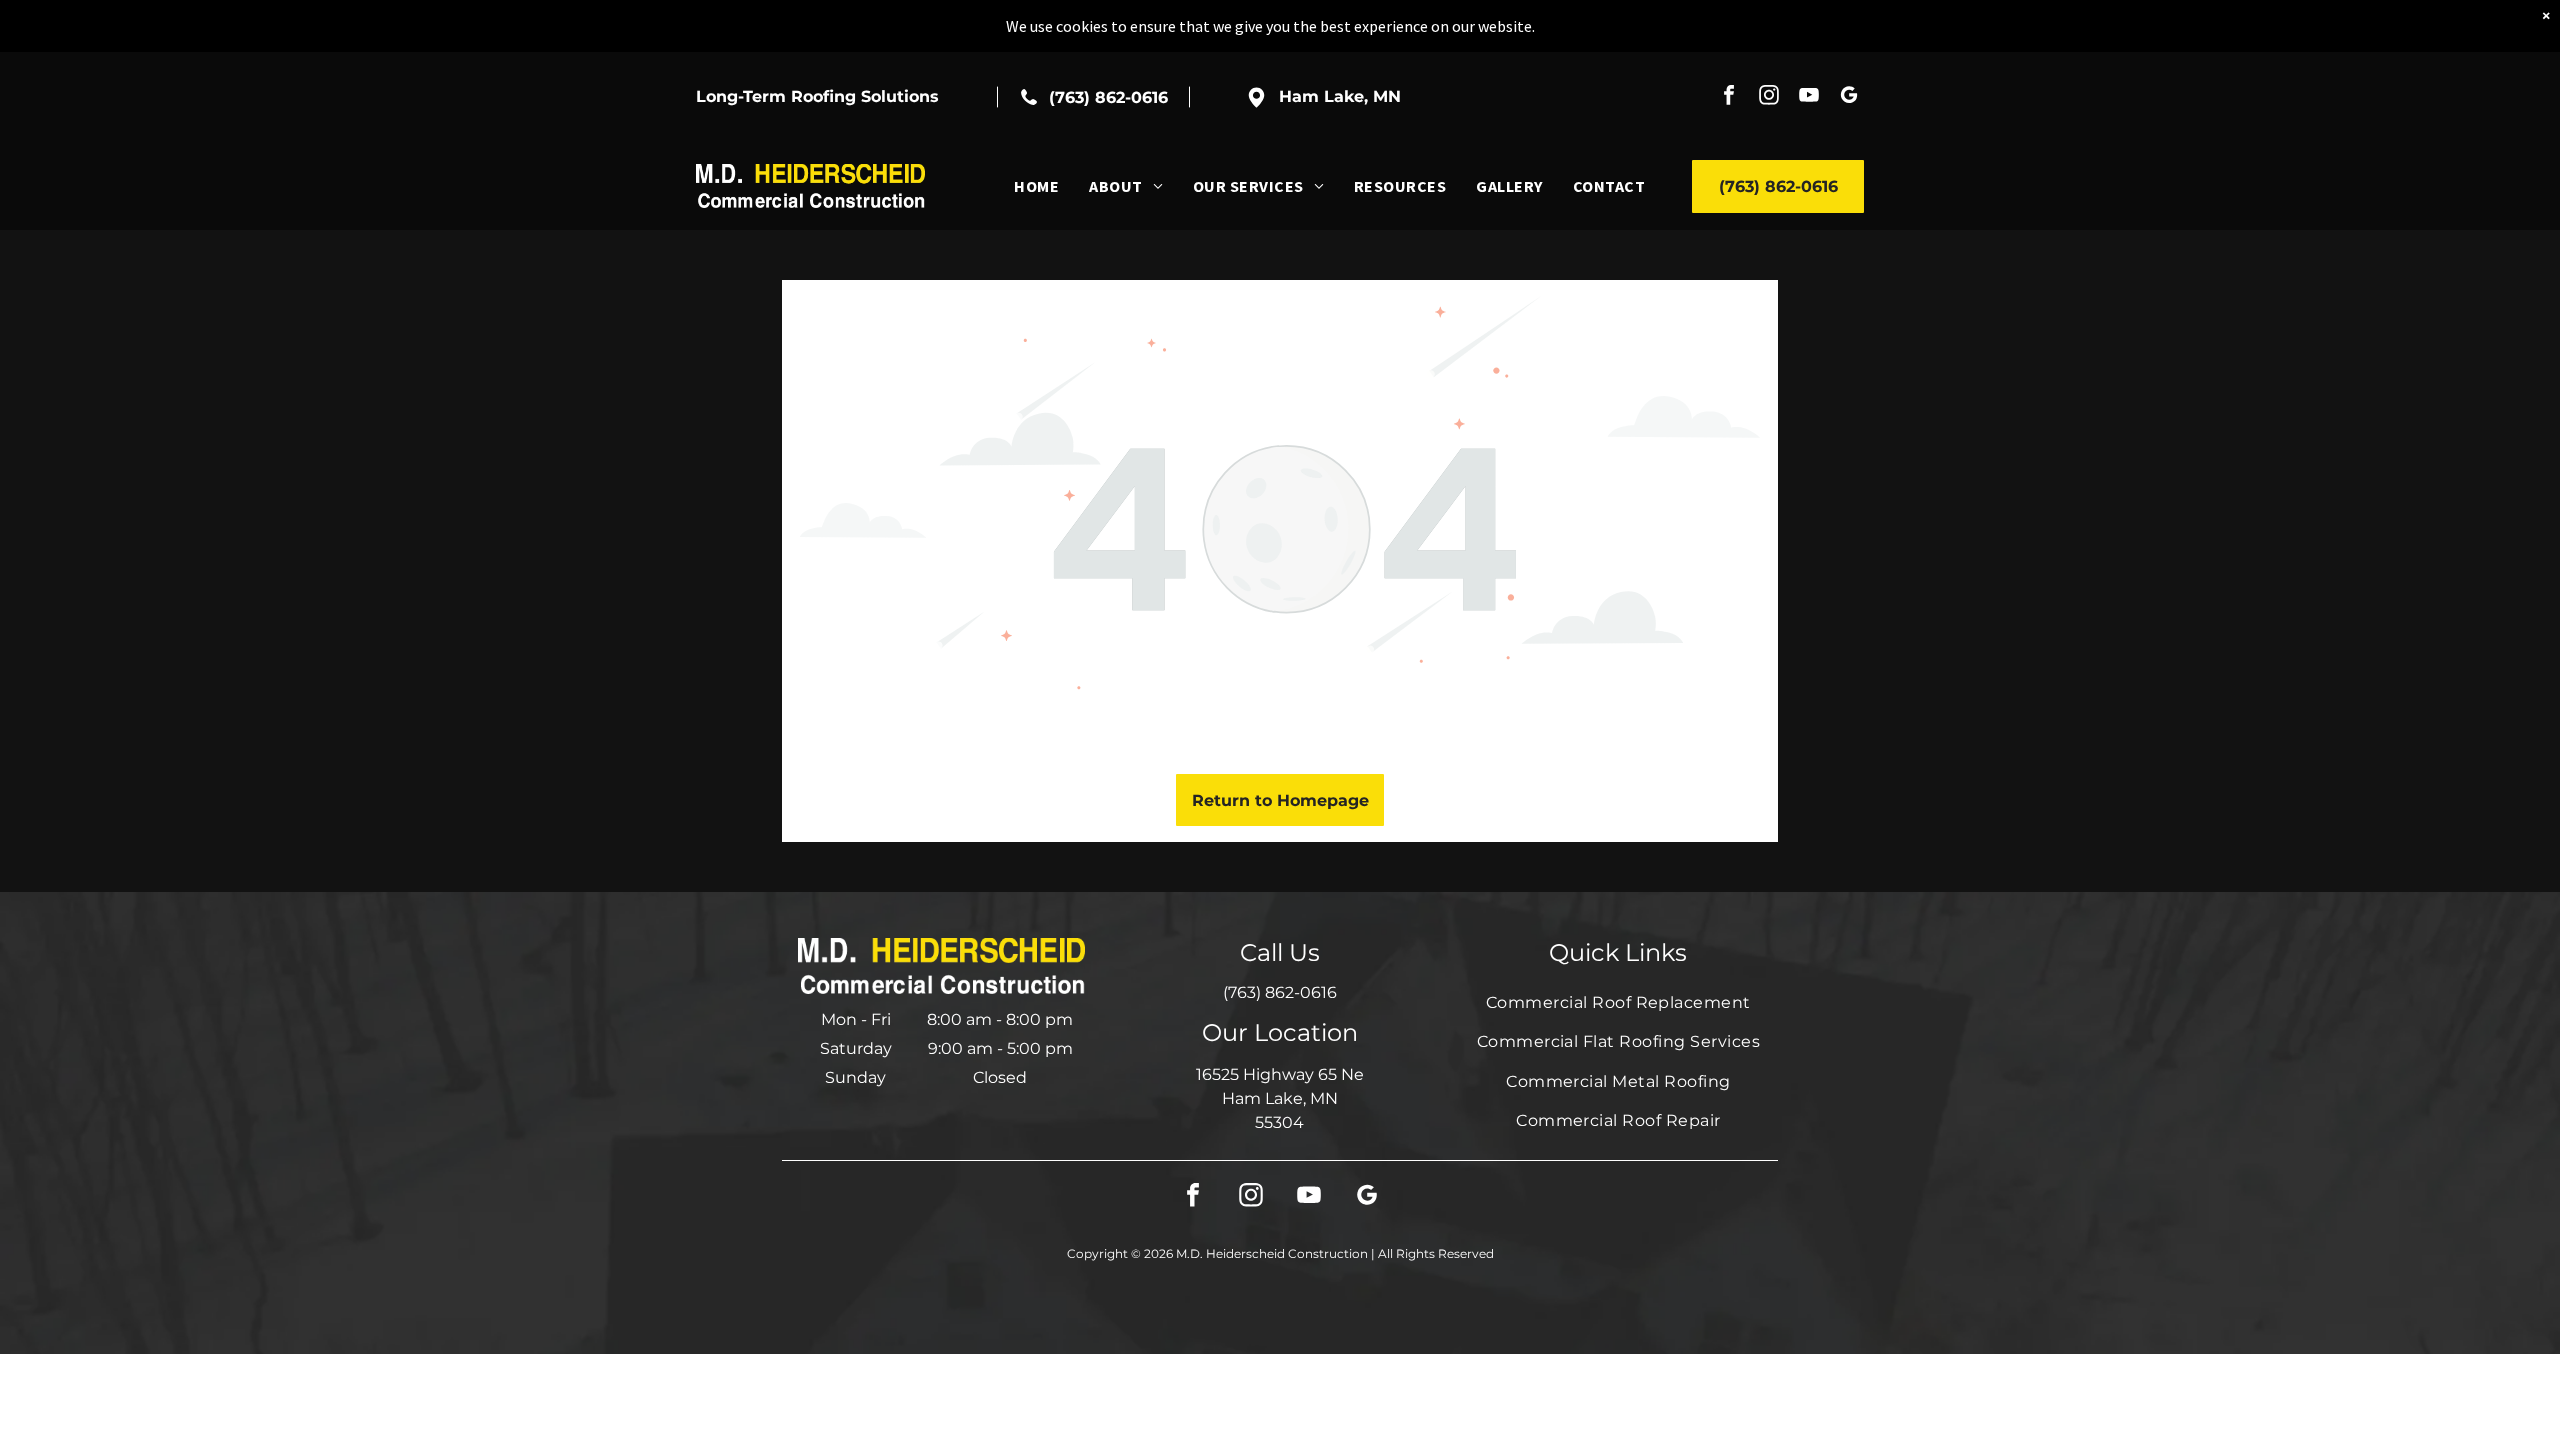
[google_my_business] (1849, 97)
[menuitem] (1036, 186)
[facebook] (1729, 97)
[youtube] (1809, 97)
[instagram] (1769, 97)
